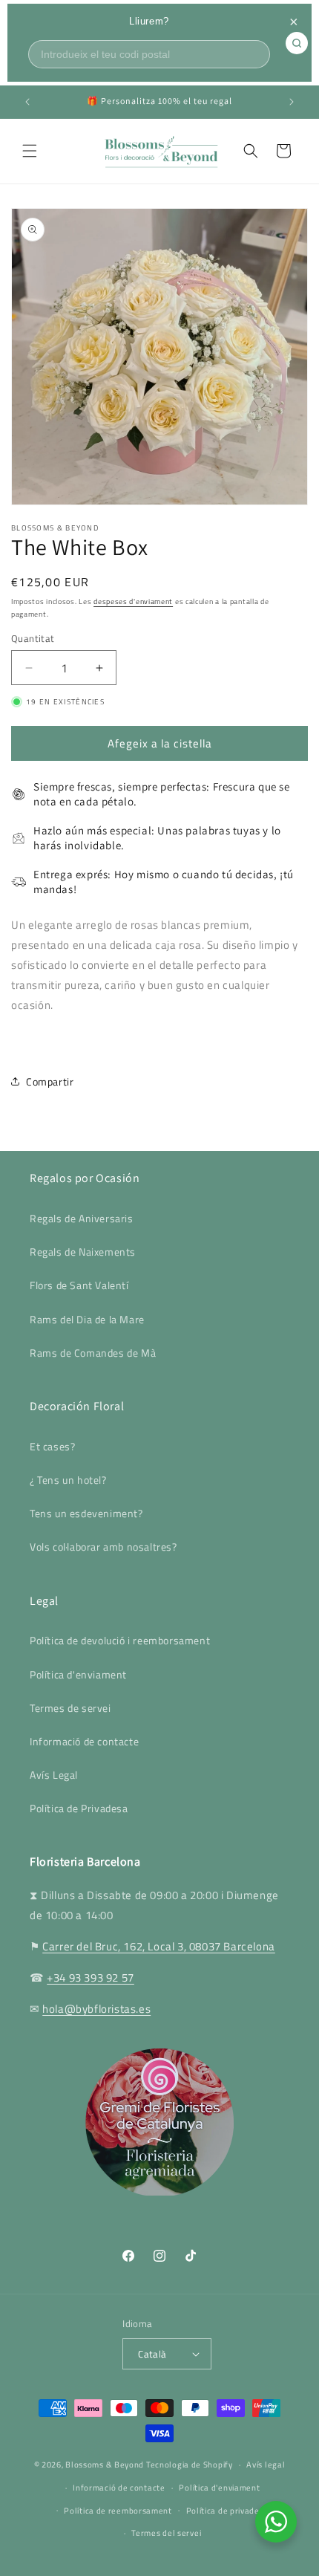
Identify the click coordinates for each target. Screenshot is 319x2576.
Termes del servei (166, 2533)
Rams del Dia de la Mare (87, 1319)
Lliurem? (149, 21)
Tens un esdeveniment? (86, 1513)
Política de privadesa (228, 2511)
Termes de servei (70, 1708)
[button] (30, 151)
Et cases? (52, 1446)
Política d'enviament (78, 1674)
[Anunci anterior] (27, 102)
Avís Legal (54, 1775)
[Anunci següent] (292, 102)
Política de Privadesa (79, 1808)
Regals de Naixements (83, 1252)
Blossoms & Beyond (105, 2465)
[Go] (297, 43)
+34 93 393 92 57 (91, 1978)
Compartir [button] (50, 1081)
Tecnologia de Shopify (190, 2465)
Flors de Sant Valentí (79, 1285)
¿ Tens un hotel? (68, 1480)
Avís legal (266, 2465)
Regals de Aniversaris (82, 1218)
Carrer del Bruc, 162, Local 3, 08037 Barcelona (159, 1946)
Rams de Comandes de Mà (93, 1353)
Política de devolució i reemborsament (120, 1640)
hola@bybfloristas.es (96, 2009)
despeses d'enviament (133, 601)
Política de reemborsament (118, 2511)
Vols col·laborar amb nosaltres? (103, 1547)
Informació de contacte (84, 1741)
